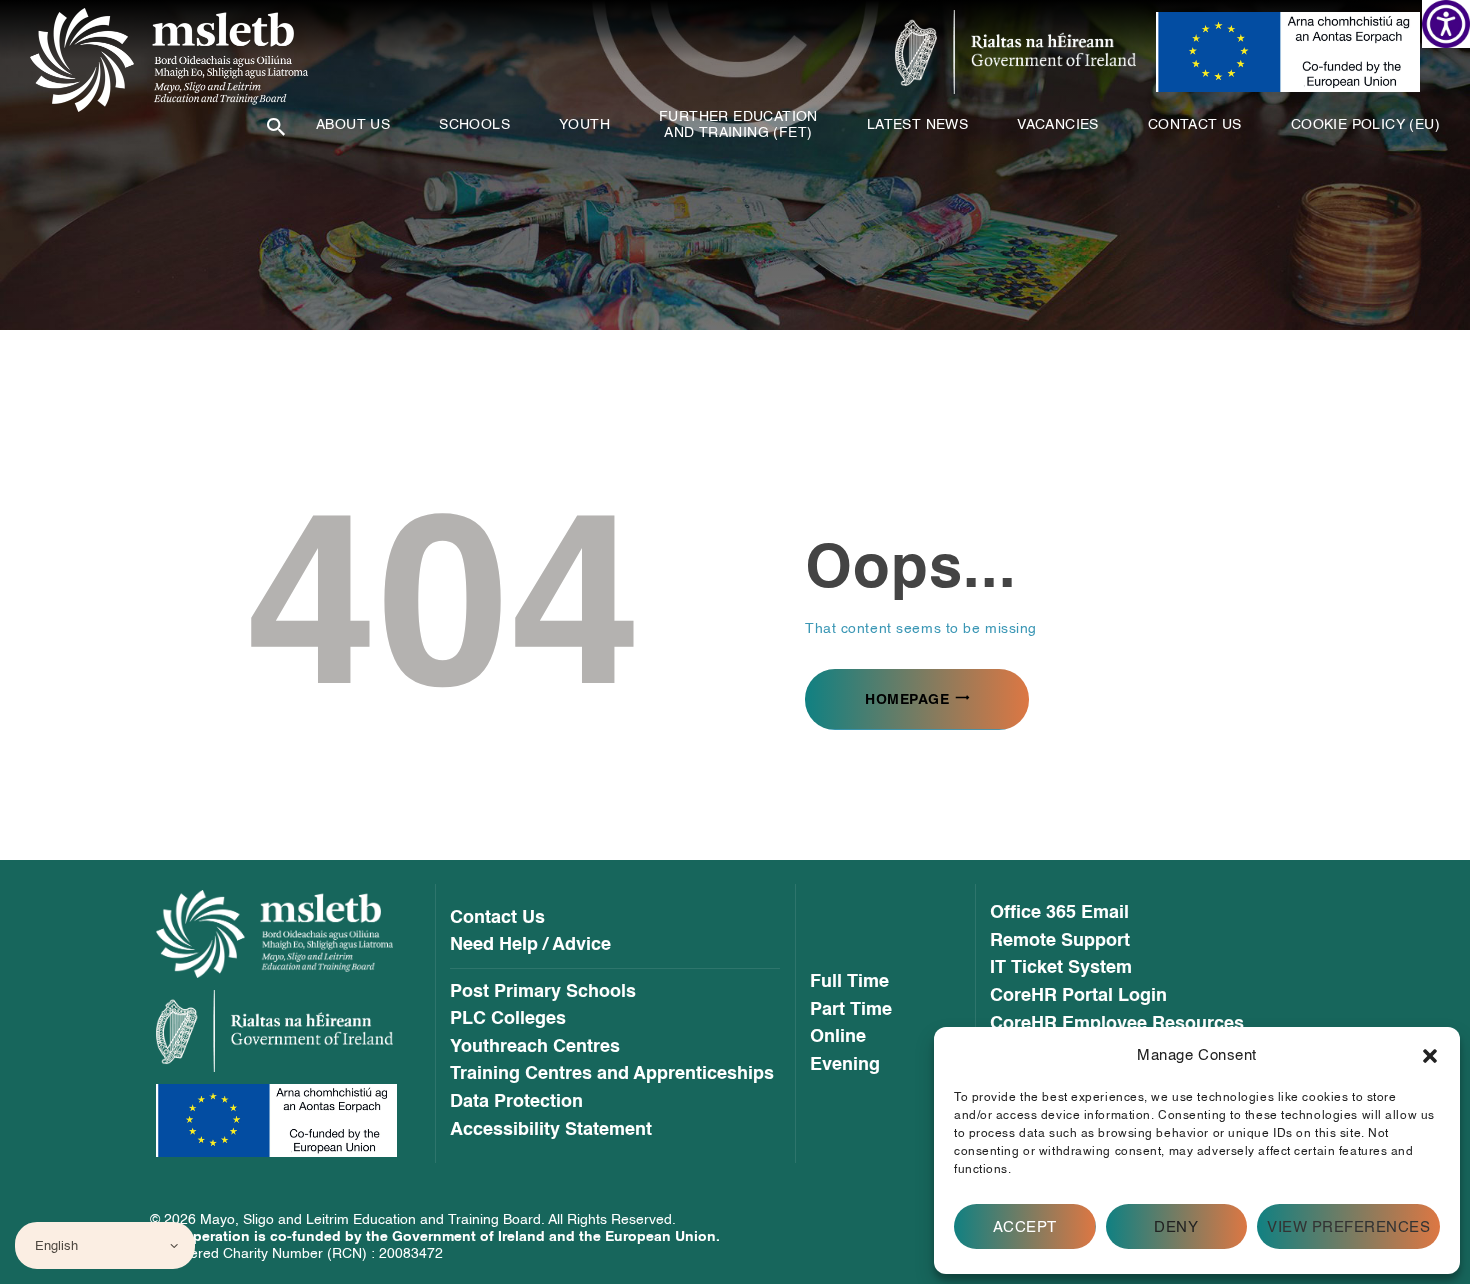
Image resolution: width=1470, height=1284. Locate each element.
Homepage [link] (907, 699)
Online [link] (838, 1037)
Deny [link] (1176, 1227)
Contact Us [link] (497, 918)
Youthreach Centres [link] (535, 1047)
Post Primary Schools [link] (543, 992)
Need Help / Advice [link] (530, 945)
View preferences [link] (1348, 1227)
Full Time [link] (849, 982)
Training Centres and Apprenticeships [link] (612, 1074)
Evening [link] (845, 1065)
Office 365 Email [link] (1059, 913)
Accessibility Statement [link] (551, 1130)
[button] (1430, 1056)
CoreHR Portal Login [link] (1078, 996)
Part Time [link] (851, 1010)
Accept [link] (1025, 1227)
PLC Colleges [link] (508, 1019)
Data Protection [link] (516, 1102)
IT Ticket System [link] (1061, 968)
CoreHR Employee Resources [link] (1117, 1024)
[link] (1446, 24)
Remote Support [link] (1060, 941)
